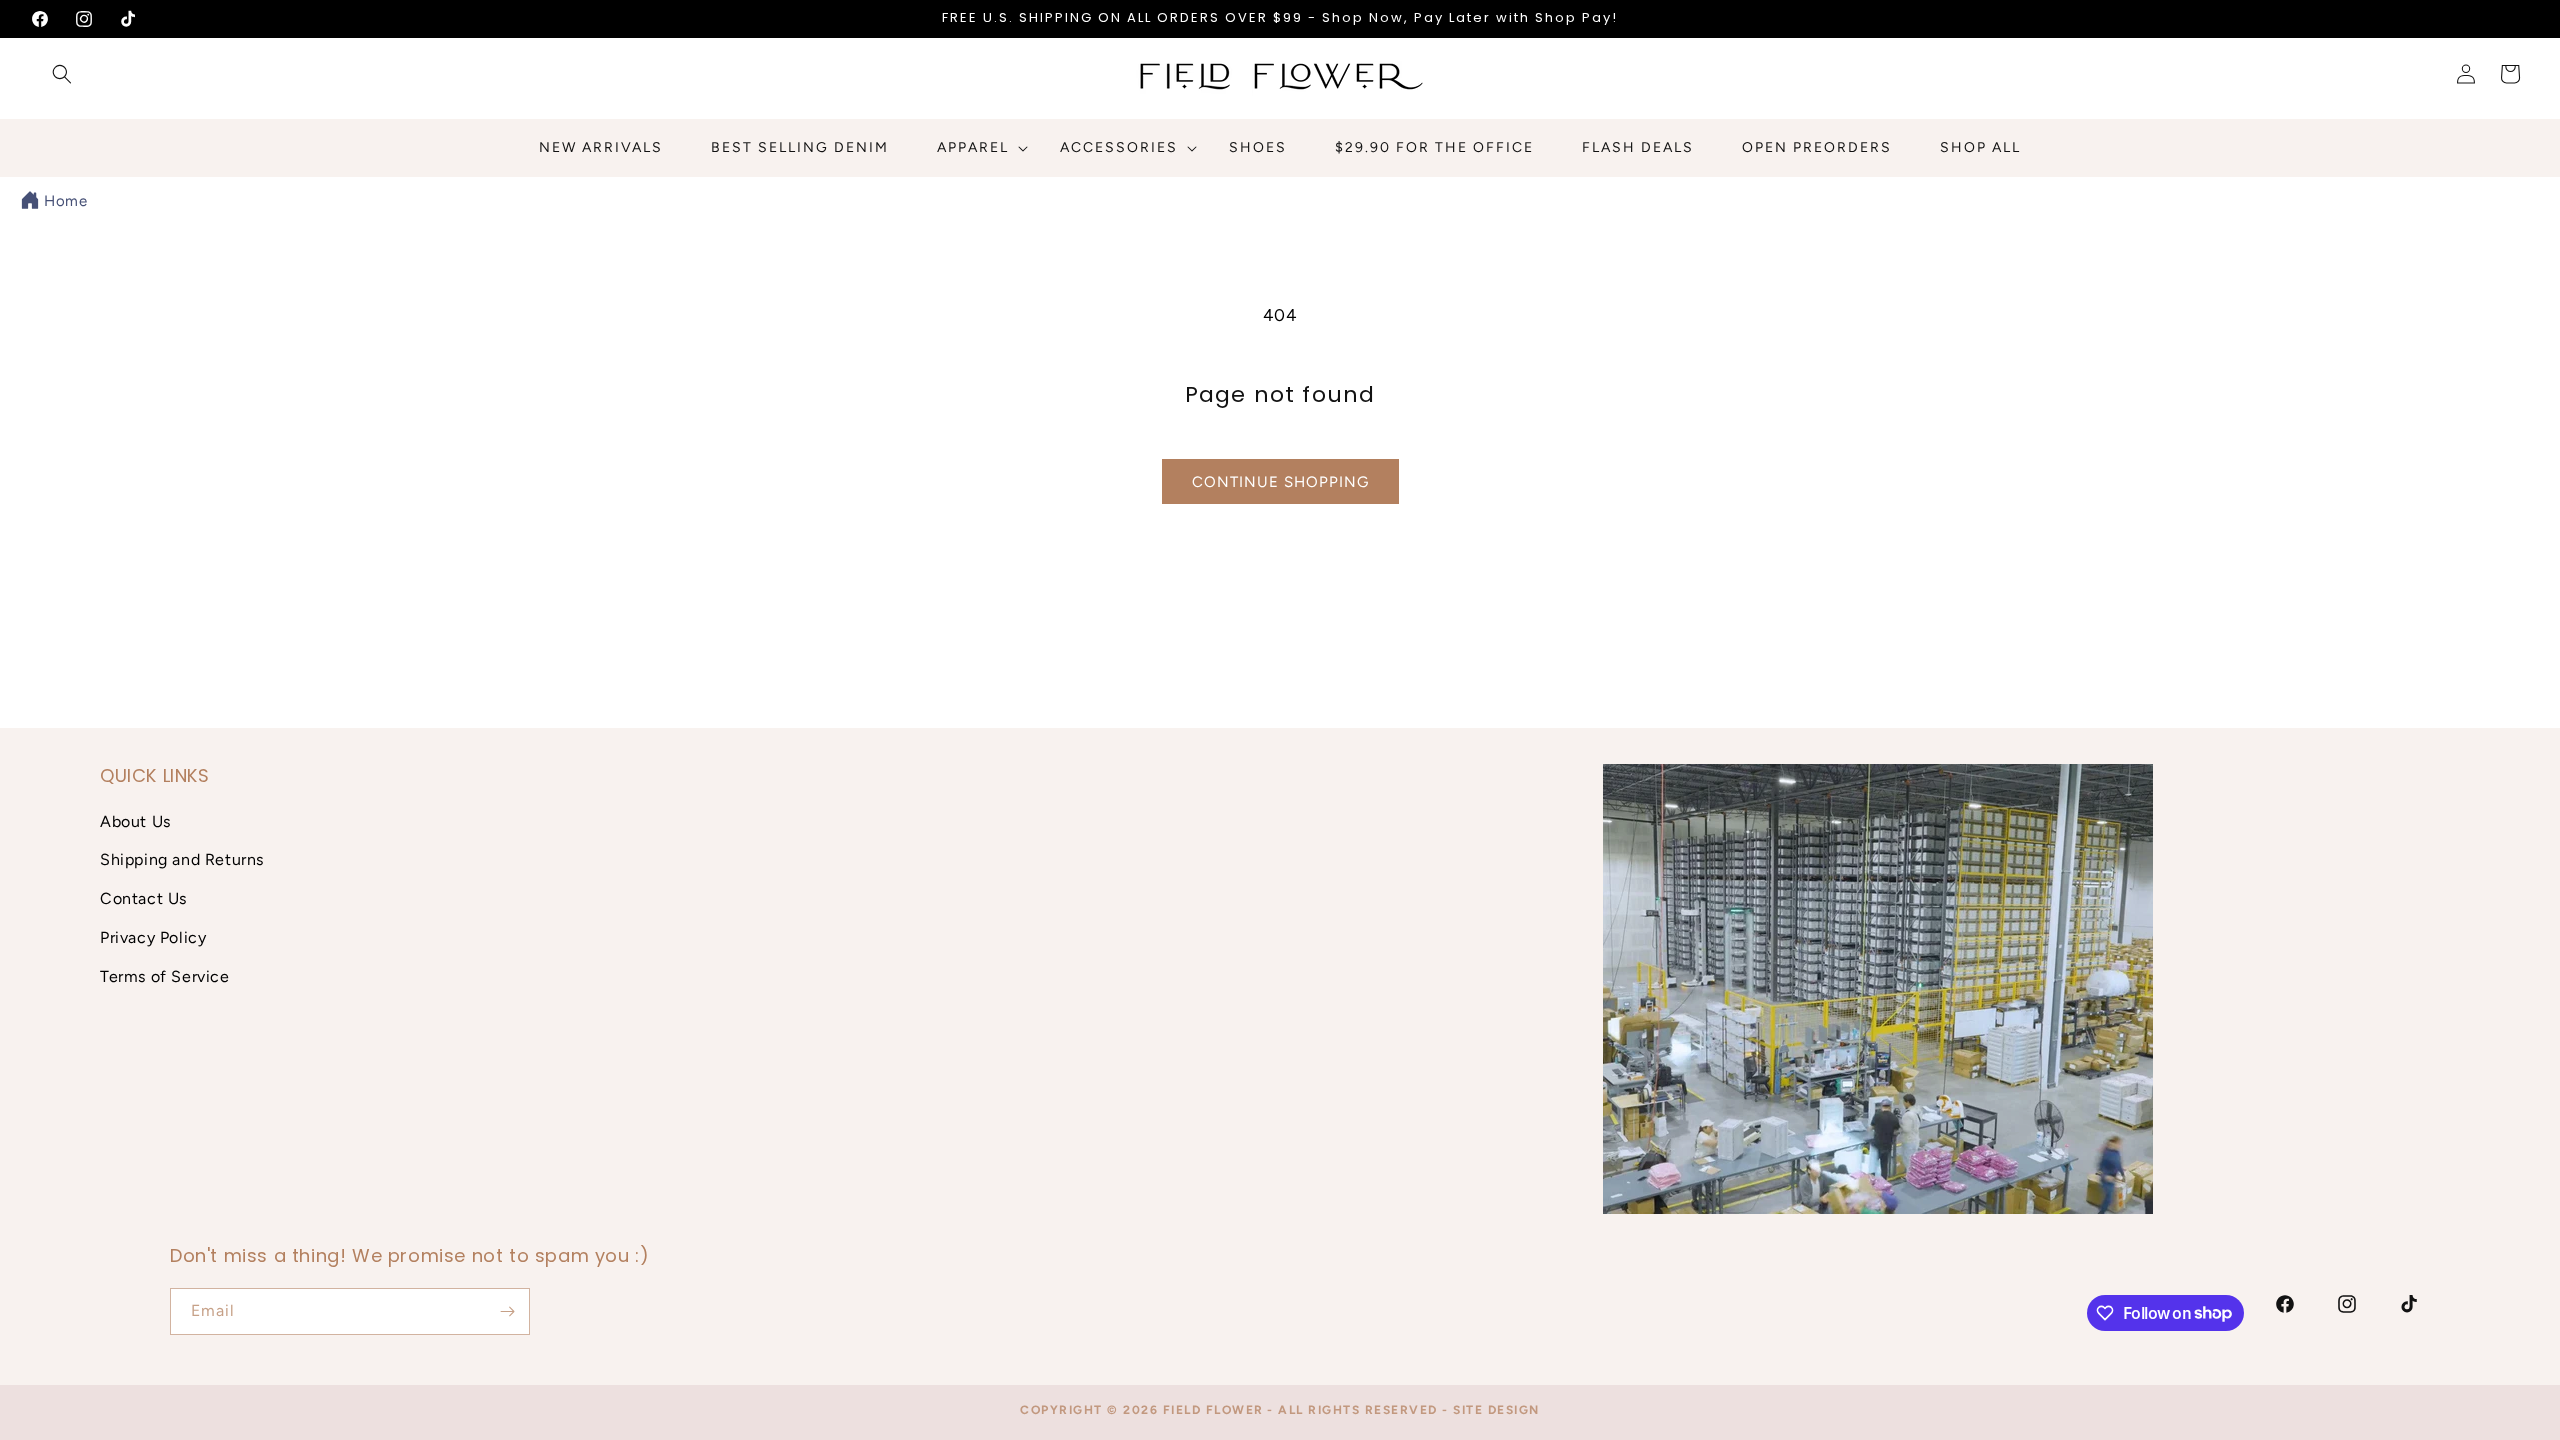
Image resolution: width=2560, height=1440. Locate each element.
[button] (62, 74)
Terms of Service (165, 976)
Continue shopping (1280, 482)
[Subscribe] (507, 1311)
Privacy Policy (153, 937)
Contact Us (143, 898)
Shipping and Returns (182, 859)
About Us (135, 821)
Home (65, 201)
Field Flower (1213, 1410)
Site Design (1496, 1410)
